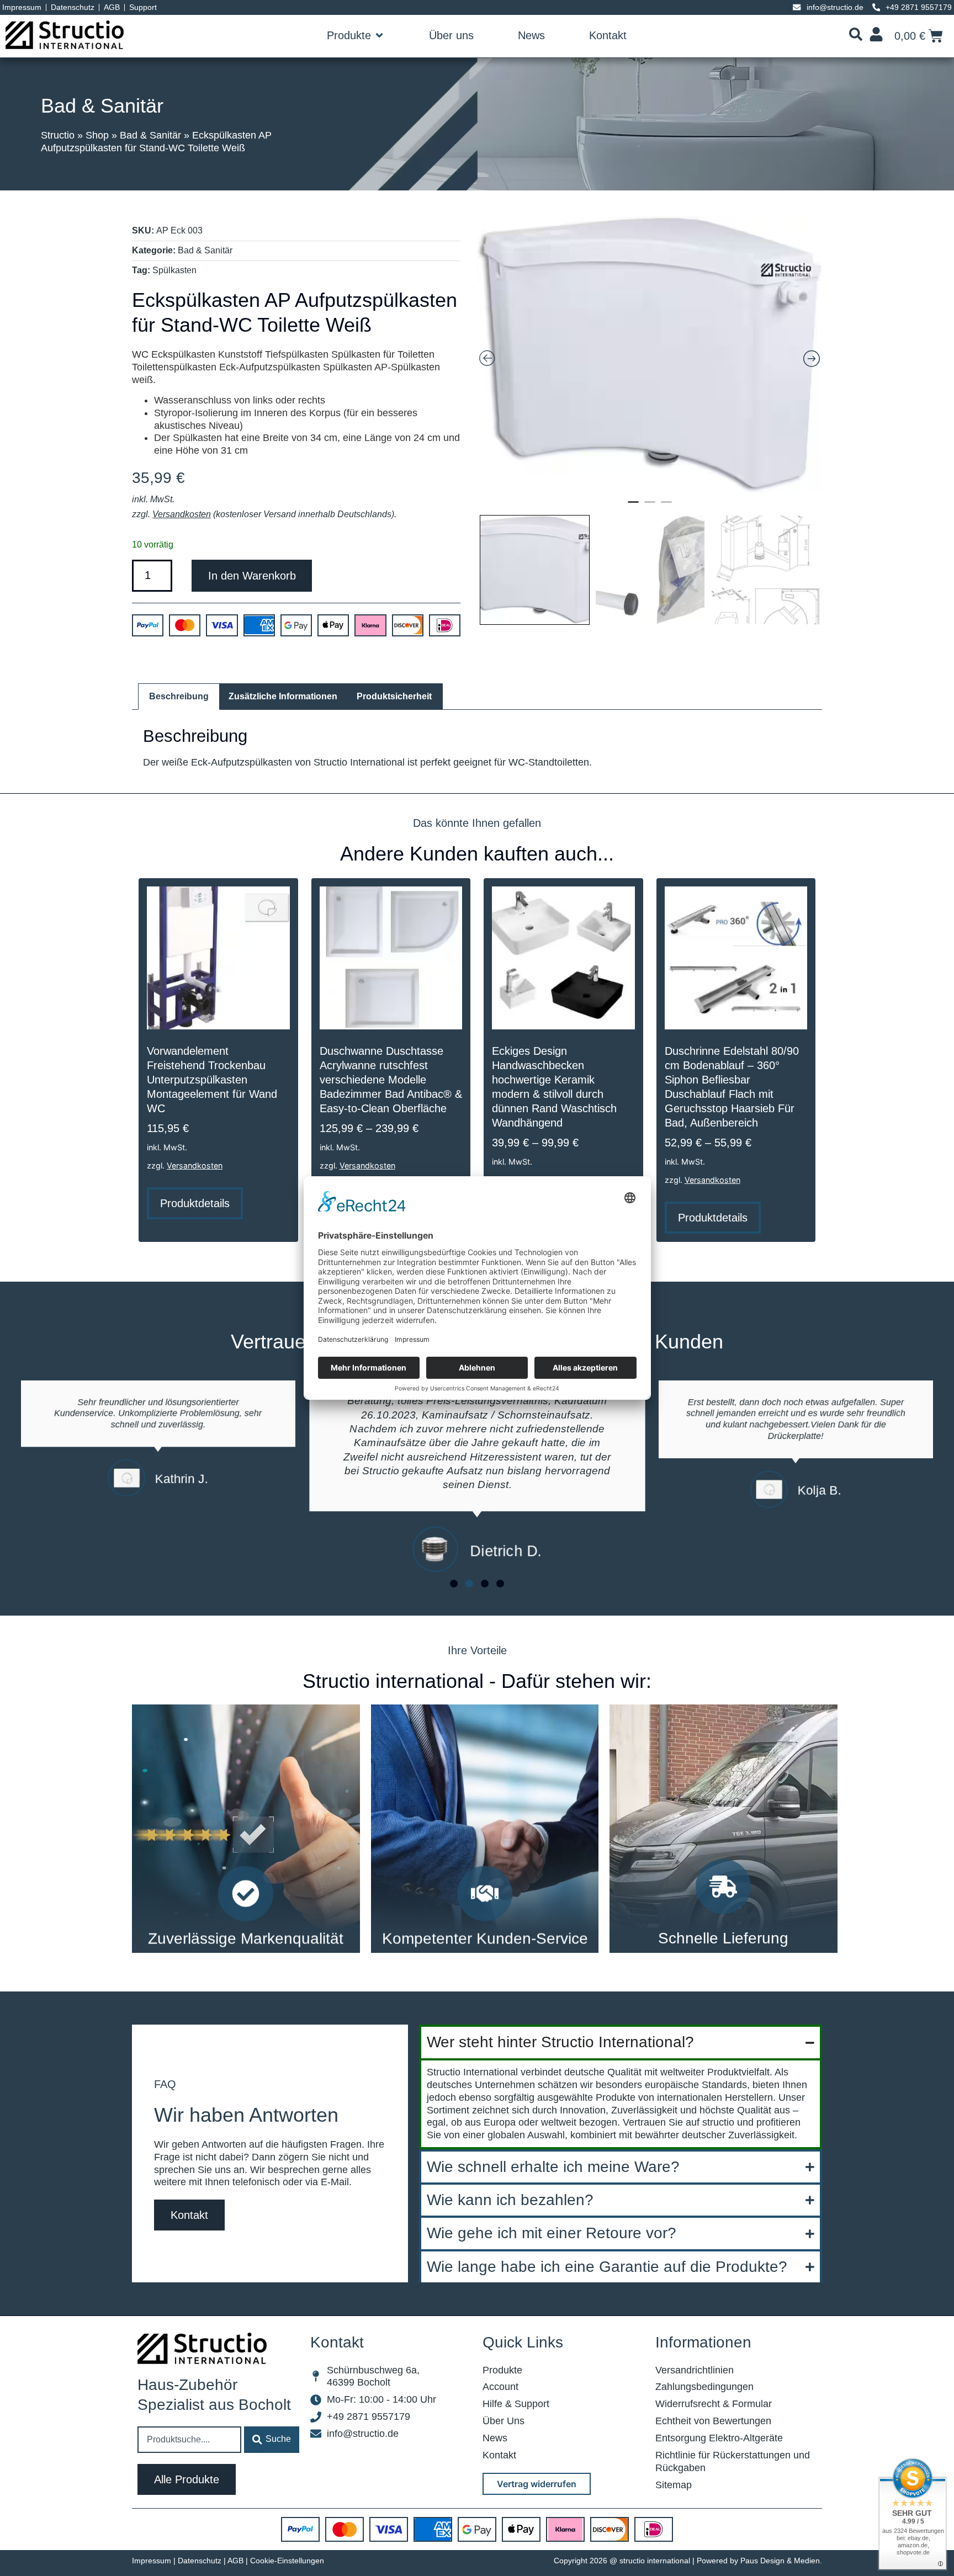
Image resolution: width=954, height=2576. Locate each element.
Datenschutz (200, 2561)
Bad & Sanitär (102, 106)
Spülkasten (174, 270)
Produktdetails (195, 1203)
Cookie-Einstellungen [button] (287, 2561)
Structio (58, 135)
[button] (856, 36)
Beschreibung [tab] (179, 696)
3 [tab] (666, 507)
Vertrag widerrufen (537, 2484)
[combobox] (189, 2440)
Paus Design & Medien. (781, 2561)
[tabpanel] (650, 355)
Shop (97, 135)
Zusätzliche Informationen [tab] (283, 696)
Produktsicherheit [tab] (394, 696)
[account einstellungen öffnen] (876, 34)
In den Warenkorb (252, 576)
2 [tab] (650, 507)
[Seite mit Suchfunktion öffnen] (856, 34)
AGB (235, 2561)
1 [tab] (633, 507)
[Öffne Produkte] (379, 35)
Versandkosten (182, 514)
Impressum (152, 2561)
